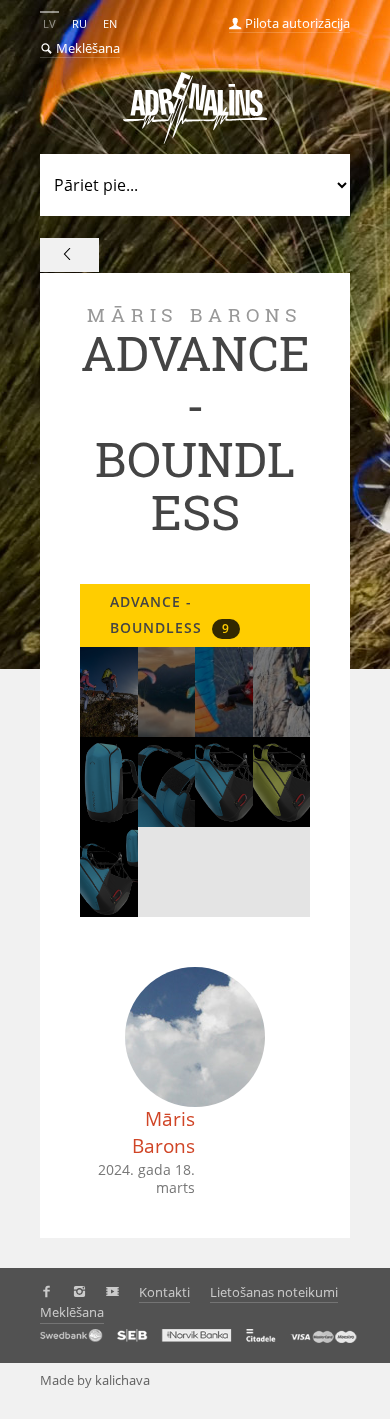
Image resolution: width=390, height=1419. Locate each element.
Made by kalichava (95, 1380)
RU (79, 23)
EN (110, 23)
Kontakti (164, 1292)
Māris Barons (163, 1132)
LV (49, 23)
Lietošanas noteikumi (274, 1292)
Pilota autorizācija (296, 23)
